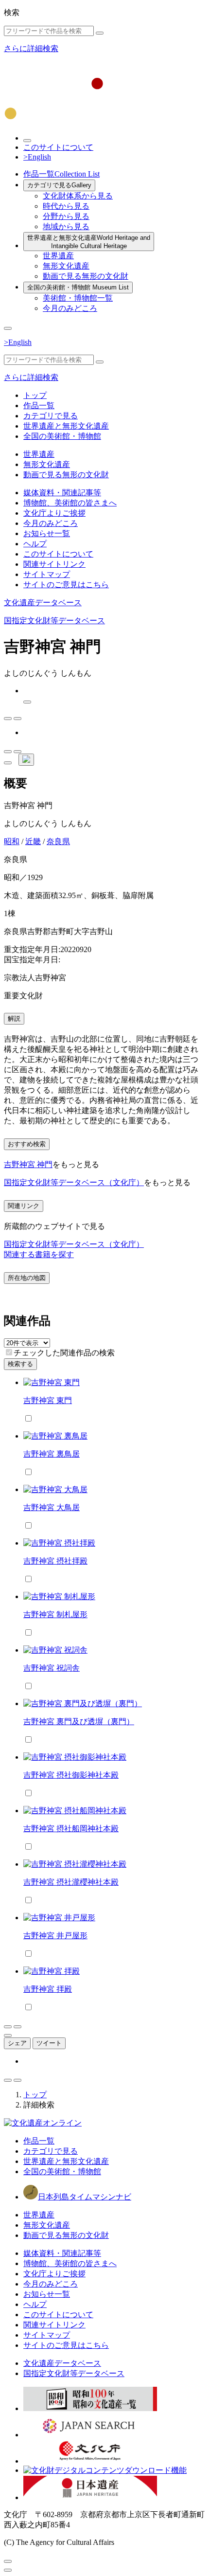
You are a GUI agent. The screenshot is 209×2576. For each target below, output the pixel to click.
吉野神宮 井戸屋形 (55, 1936)
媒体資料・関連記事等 (62, 493)
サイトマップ (47, 574)
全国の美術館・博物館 (78, 287)
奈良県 (58, 841)
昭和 (12, 841)
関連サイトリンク (54, 564)
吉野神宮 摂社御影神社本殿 (71, 1775)
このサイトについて (58, 147)
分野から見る (66, 216)
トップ (35, 395)
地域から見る (66, 226)
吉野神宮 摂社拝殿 (55, 1561)
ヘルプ (35, 544)
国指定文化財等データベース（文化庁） (74, 1182)
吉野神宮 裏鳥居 (52, 1454)
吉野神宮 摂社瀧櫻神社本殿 (71, 1882)
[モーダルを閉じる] (8, 2561)
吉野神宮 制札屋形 (55, 1614)
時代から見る (66, 206)
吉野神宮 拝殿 (48, 1989)
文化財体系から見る (78, 196)
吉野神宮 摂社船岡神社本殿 (71, 1828)
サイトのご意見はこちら (66, 585)
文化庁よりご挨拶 (54, 513)
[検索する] (100, 33)
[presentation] (9, 1352)
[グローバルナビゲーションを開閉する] (8, 328)
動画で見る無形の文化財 (86, 276)
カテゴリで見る (59, 185)
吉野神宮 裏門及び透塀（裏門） (79, 1721)
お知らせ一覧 (47, 533)
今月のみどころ (70, 308)
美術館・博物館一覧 (78, 298)
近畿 (33, 841)
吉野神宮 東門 (48, 1400)
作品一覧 (61, 174)
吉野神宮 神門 (28, 1164)
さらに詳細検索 (31, 48)
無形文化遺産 (66, 266)
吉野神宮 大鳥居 (52, 1507)
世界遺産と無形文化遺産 (89, 242)
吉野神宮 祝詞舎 (52, 1668)
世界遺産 (58, 256)
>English (37, 157)
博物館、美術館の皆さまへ (70, 503)
